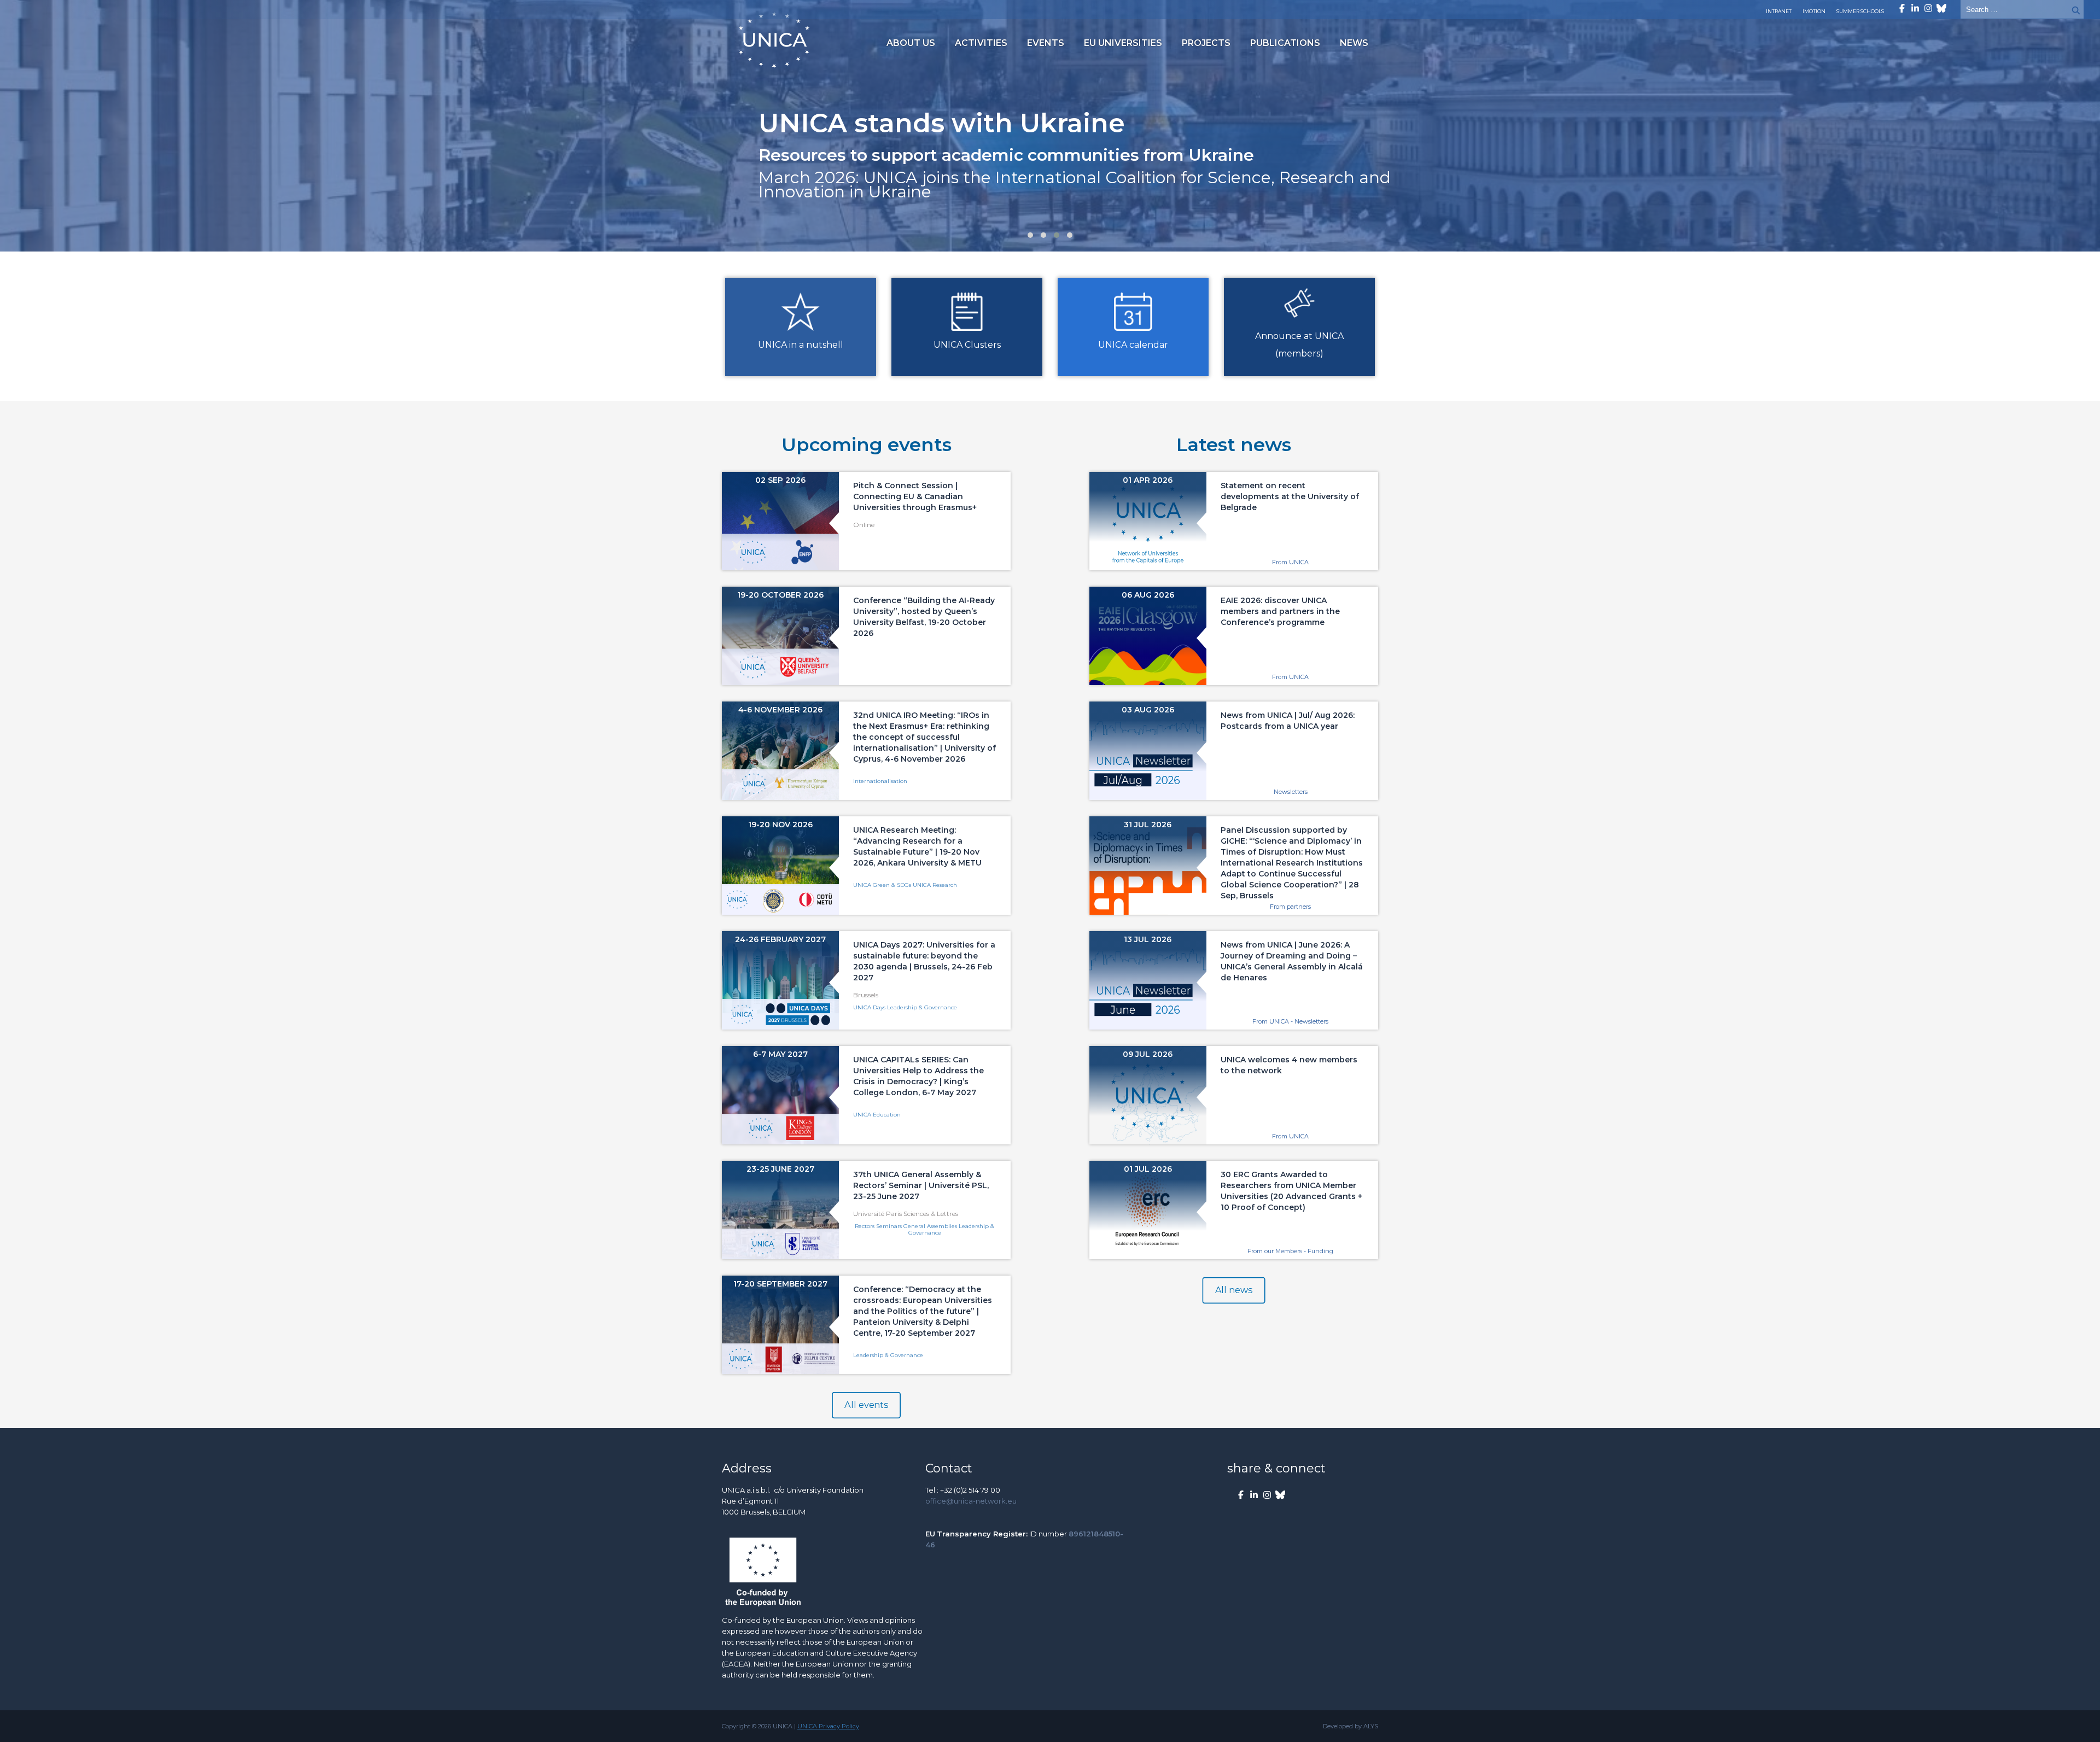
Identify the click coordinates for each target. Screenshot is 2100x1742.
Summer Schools (1860, 11)
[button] (1030, 235)
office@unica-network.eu (971, 1501)
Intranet (1779, 11)
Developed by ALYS (1351, 1726)
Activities (981, 43)
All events (866, 1405)
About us (911, 43)
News (1354, 43)
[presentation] (27, 131)
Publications (1285, 43)
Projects (1206, 43)
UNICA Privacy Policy (828, 1726)
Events (1046, 43)
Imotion (1814, 11)
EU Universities (1123, 43)
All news (1234, 1290)
